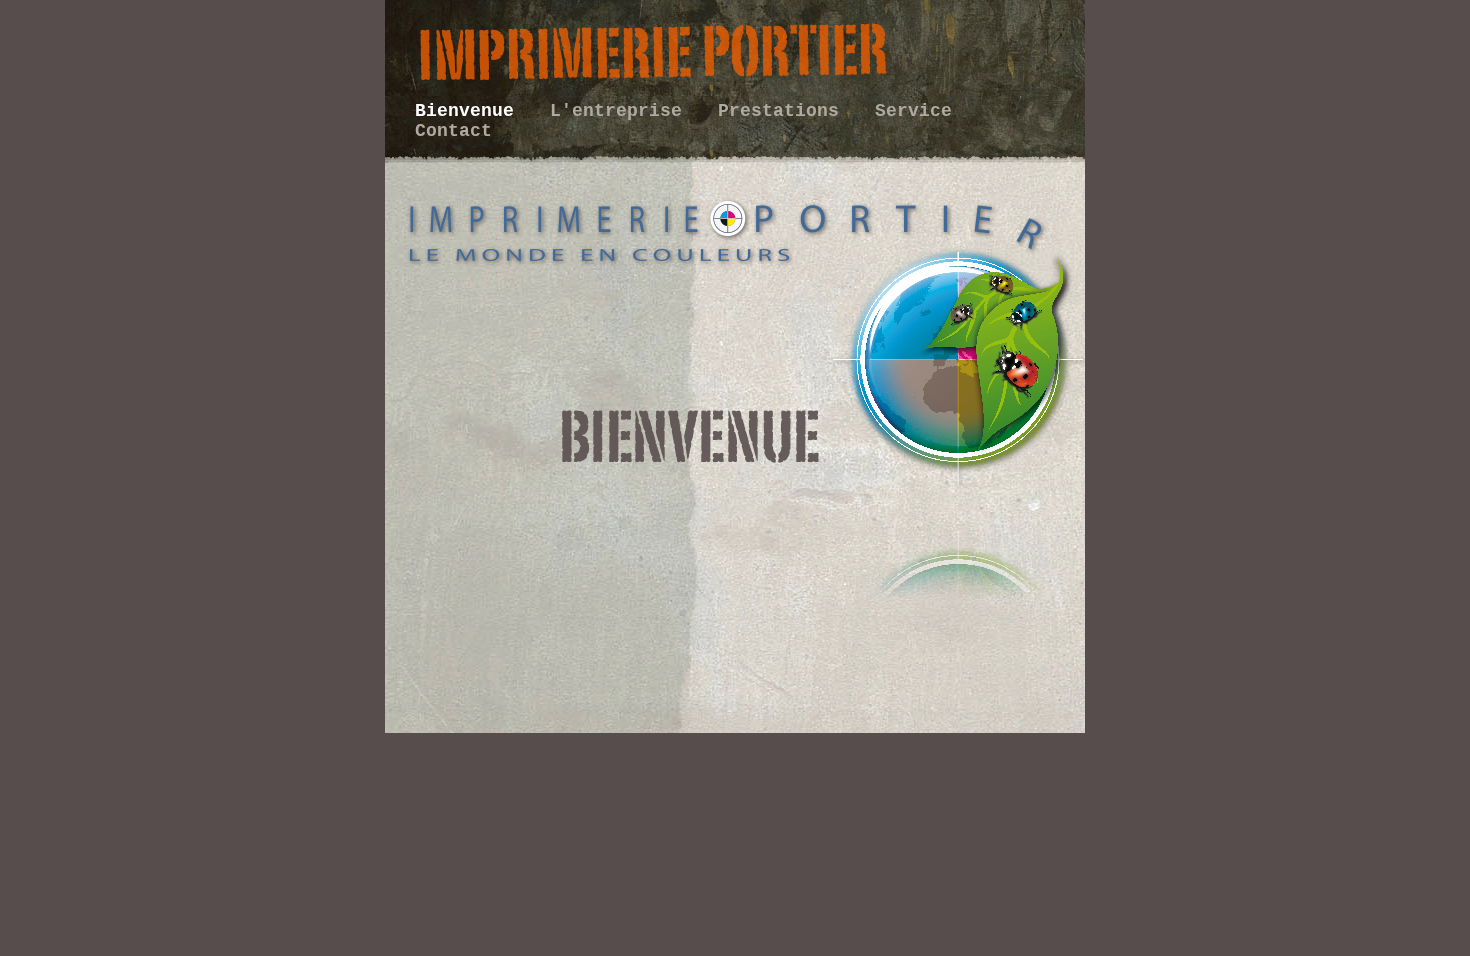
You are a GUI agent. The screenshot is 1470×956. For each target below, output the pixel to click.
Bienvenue (470, 111)
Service (913, 111)
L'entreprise (621, 111)
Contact (453, 131)
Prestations (784, 111)
